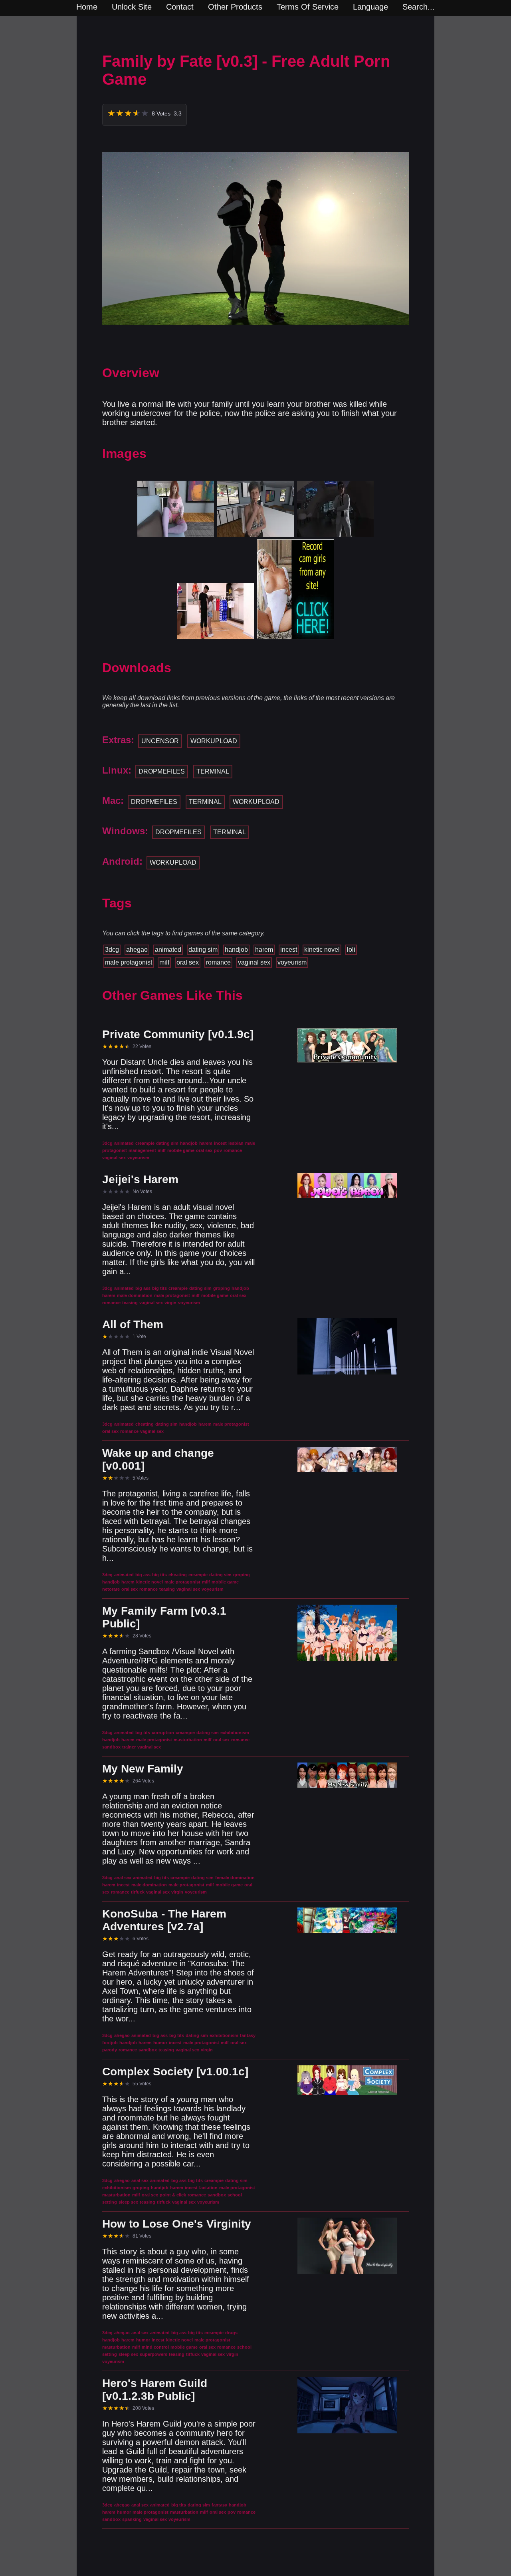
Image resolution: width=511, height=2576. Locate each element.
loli (351, 950)
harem (264, 950)
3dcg (112, 950)
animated (168, 950)
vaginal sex (254, 962)
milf (164, 962)
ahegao (137, 950)
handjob (236, 950)
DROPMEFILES (162, 771)
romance (218, 962)
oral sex (188, 962)
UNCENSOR (160, 741)
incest (289, 950)
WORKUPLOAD (214, 741)
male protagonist (129, 962)
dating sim (203, 950)
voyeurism (292, 962)
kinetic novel (322, 950)
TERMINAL (213, 771)
